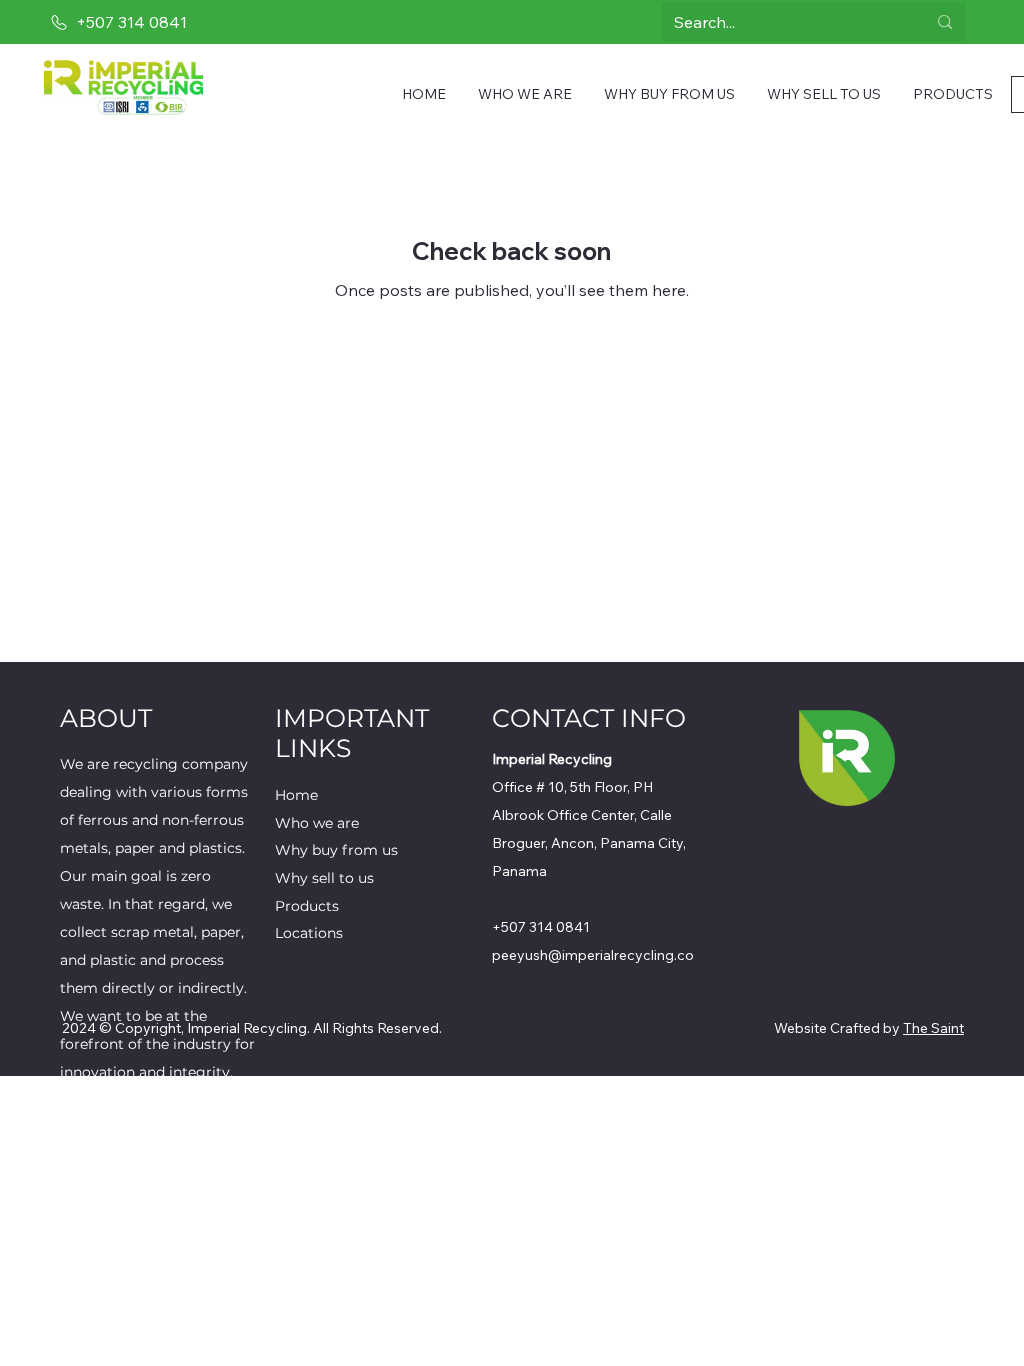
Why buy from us (336, 850)
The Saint (933, 1028)
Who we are (317, 823)
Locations (309, 933)
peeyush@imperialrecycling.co (593, 955)
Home (296, 795)
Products (307, 906)
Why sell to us (324, 878)
